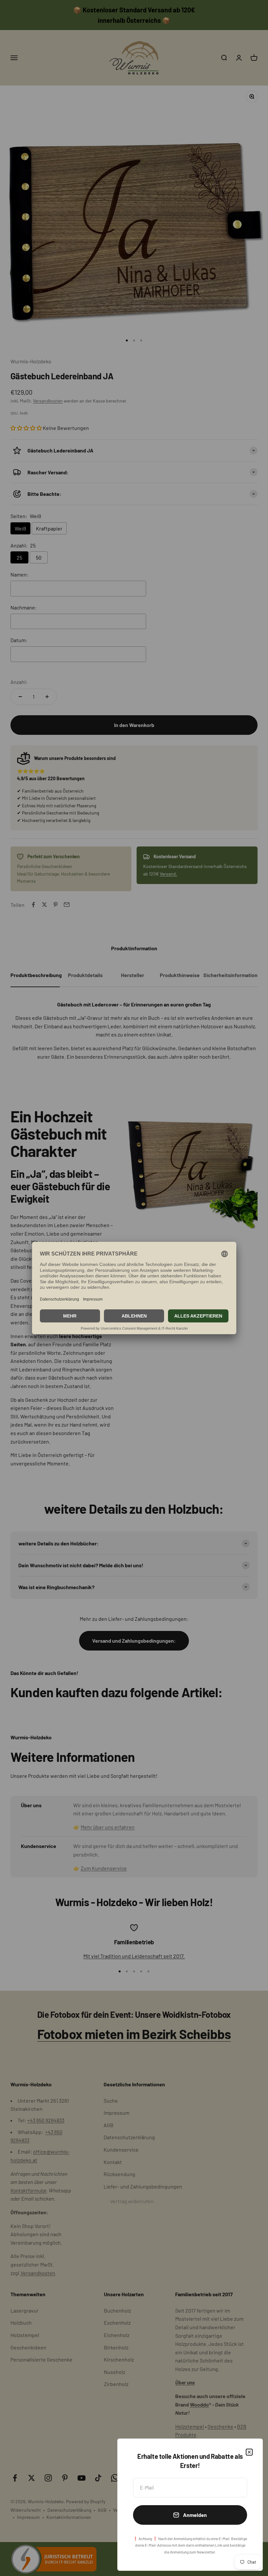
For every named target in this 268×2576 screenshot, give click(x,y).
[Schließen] (249, 2452)
